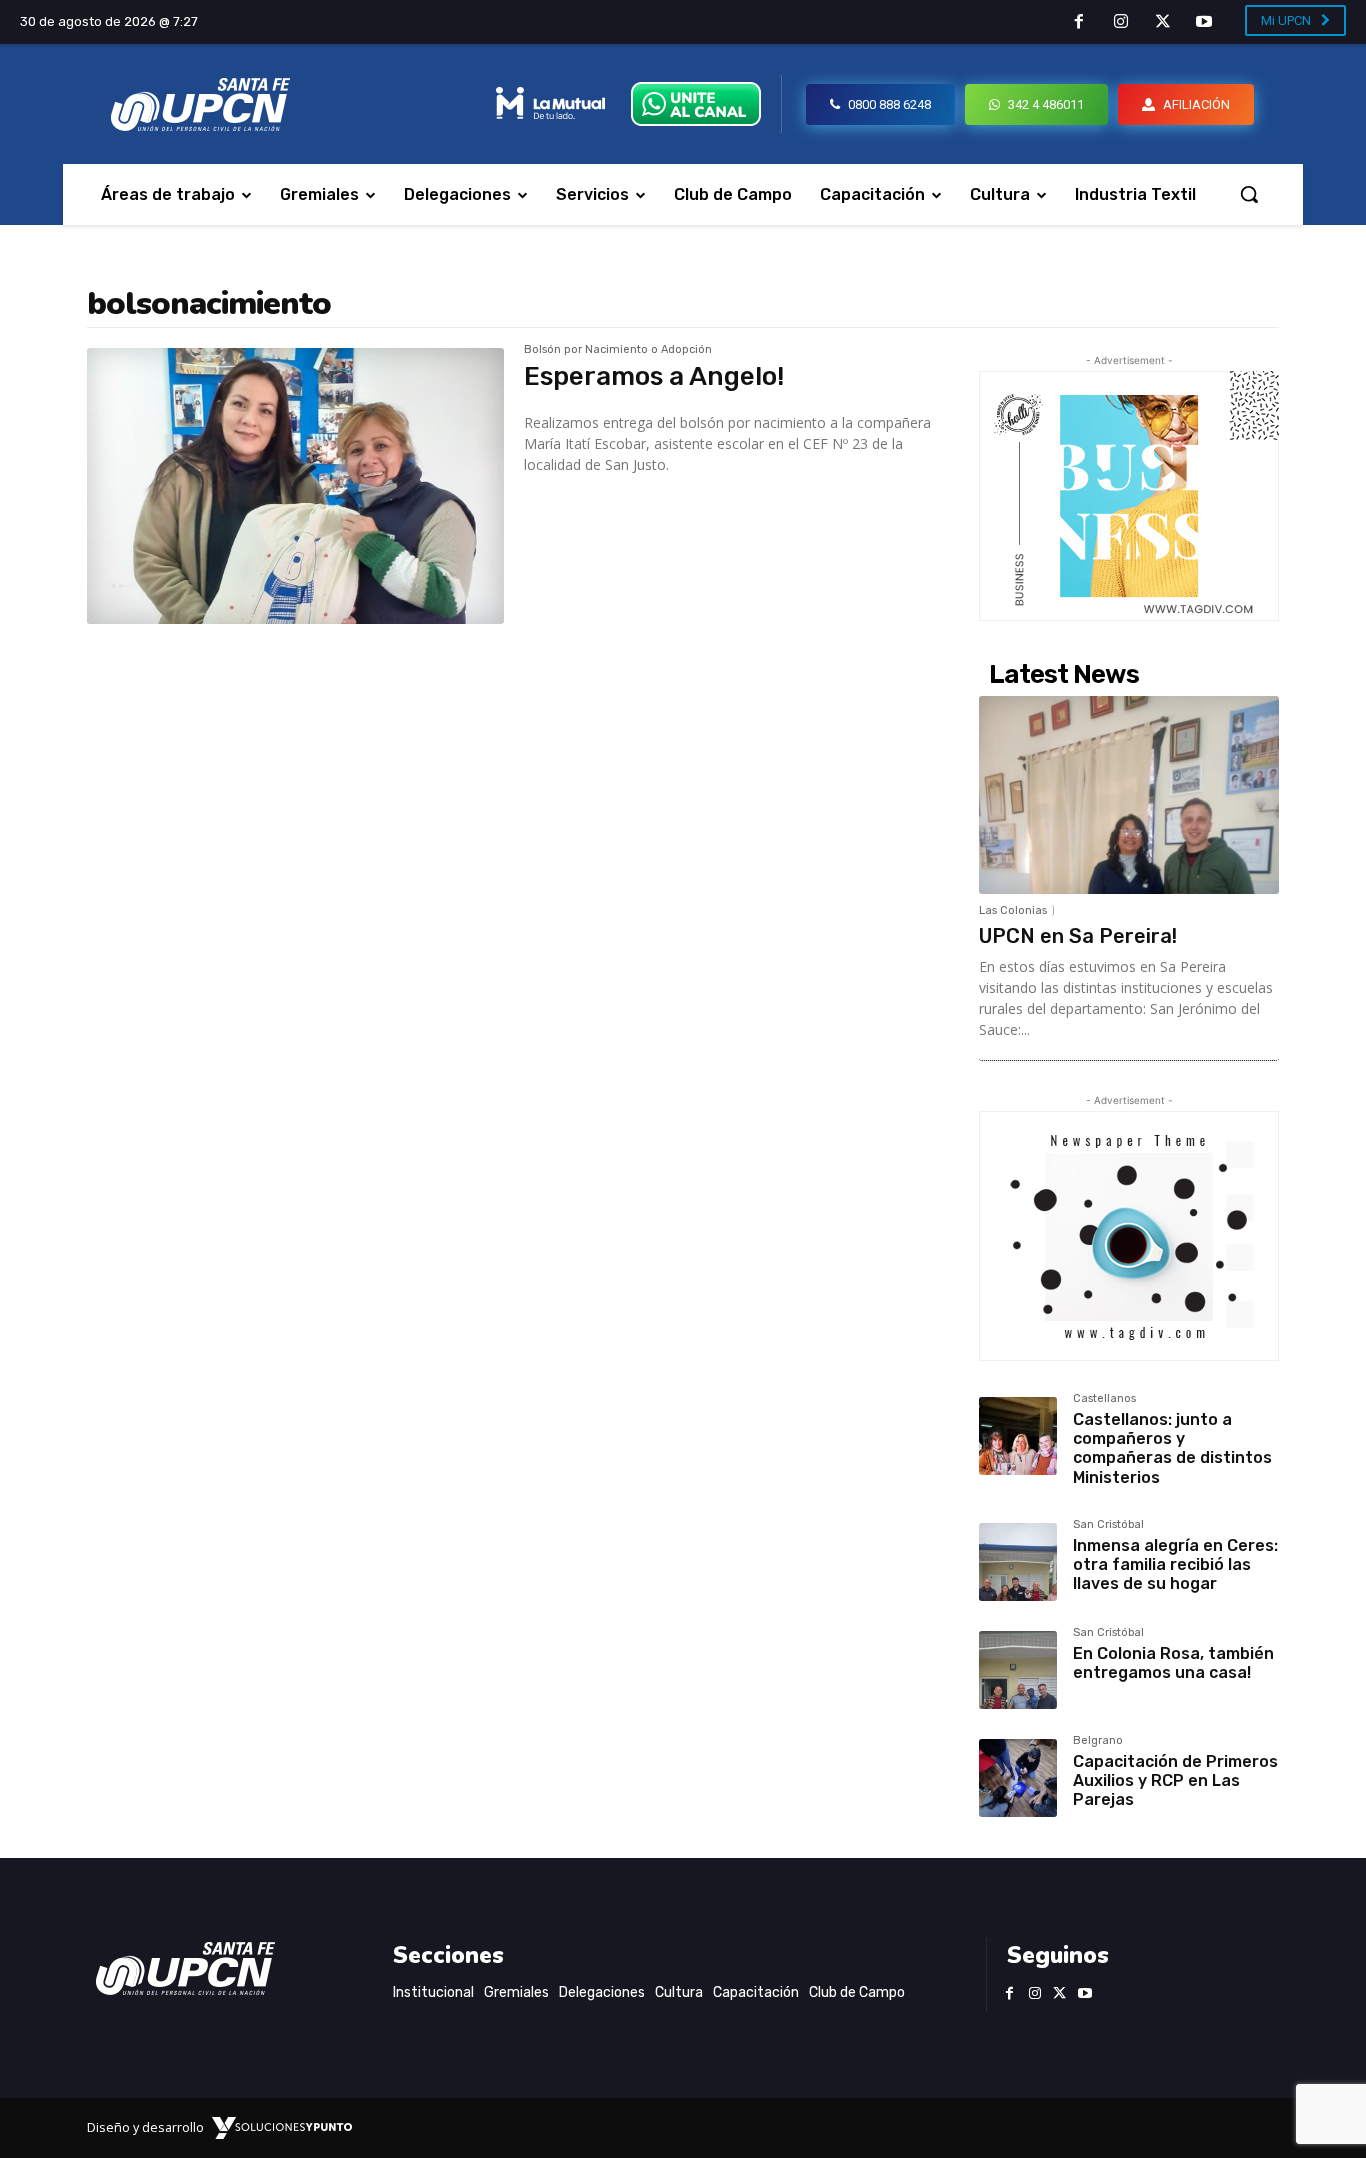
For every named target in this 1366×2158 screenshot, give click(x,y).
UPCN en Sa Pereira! (1078, 936)
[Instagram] (1121, 23)
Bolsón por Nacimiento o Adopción (618, 350)
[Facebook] (1080, 23)
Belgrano (1098, 1741)
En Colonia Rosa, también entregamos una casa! (1173, 1663)
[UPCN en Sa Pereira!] (1129, 795)
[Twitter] (1163, 23)
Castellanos (1104, 1399)
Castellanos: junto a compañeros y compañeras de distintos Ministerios (1172, 1448)
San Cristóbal (1108, 1525)
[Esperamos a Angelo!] (295, 486)
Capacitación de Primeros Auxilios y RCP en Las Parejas (1175, 1780)
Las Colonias (1013, 910)
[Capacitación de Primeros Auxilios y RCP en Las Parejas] (1018, 1778)
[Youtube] (1204, 23)
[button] (1249, 194)
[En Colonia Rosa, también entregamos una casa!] (1018, 1670)
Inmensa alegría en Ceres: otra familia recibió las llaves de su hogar (1175, 1564)
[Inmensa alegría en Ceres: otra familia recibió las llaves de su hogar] (1018, 1562)
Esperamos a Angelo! (654, 376)
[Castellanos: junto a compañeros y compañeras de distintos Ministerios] (1018, 1436)
